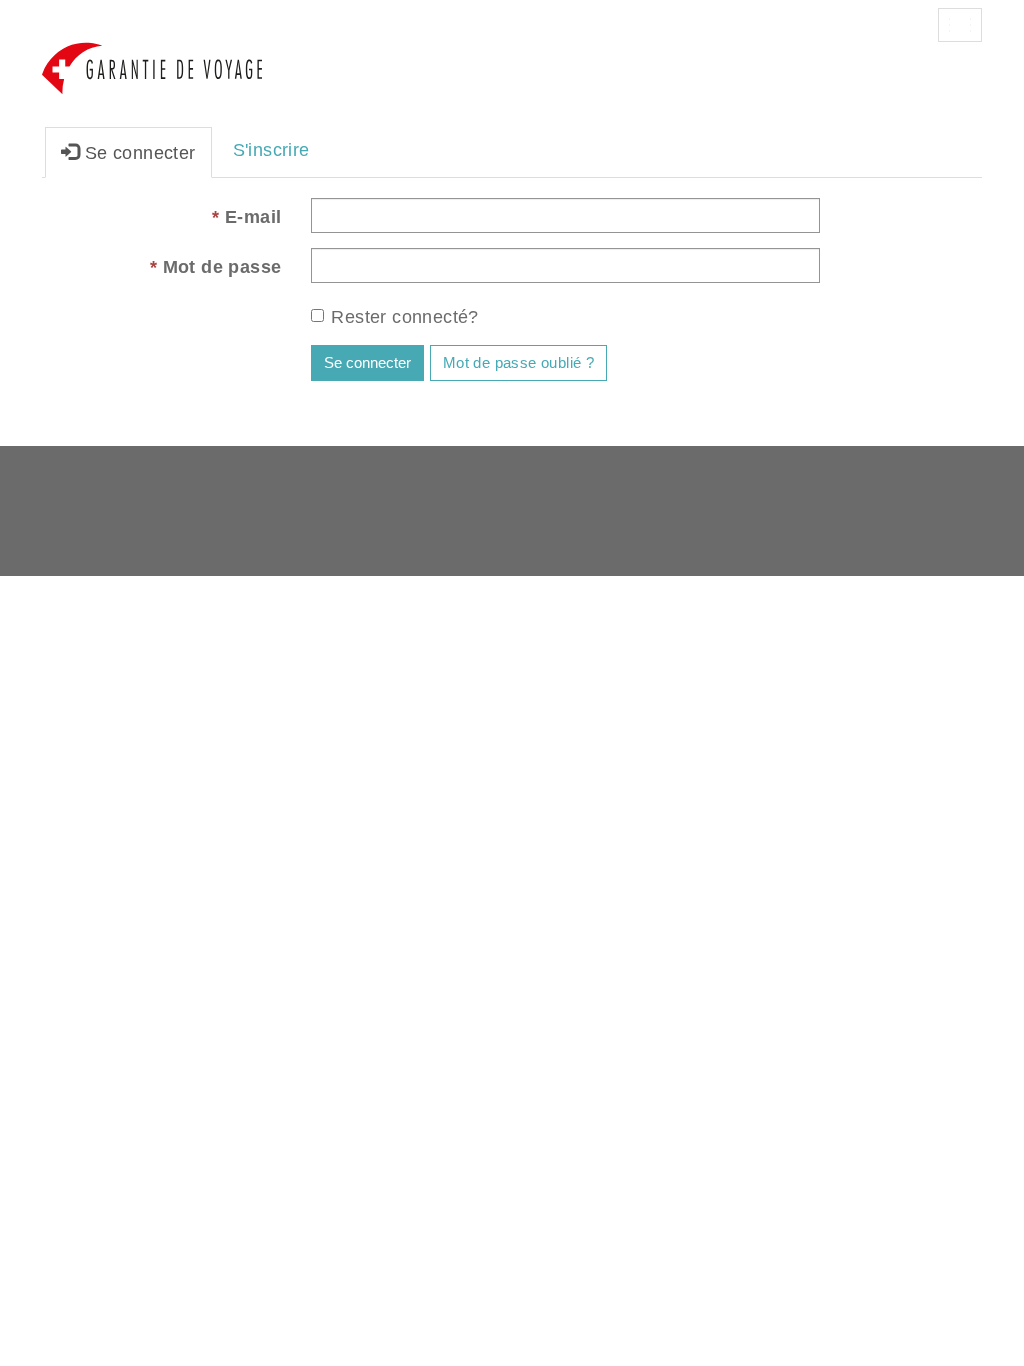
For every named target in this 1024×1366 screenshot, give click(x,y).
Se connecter (367, 362)
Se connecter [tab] (137, 153)
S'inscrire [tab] (271, 150)
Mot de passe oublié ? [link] (518, 362)
